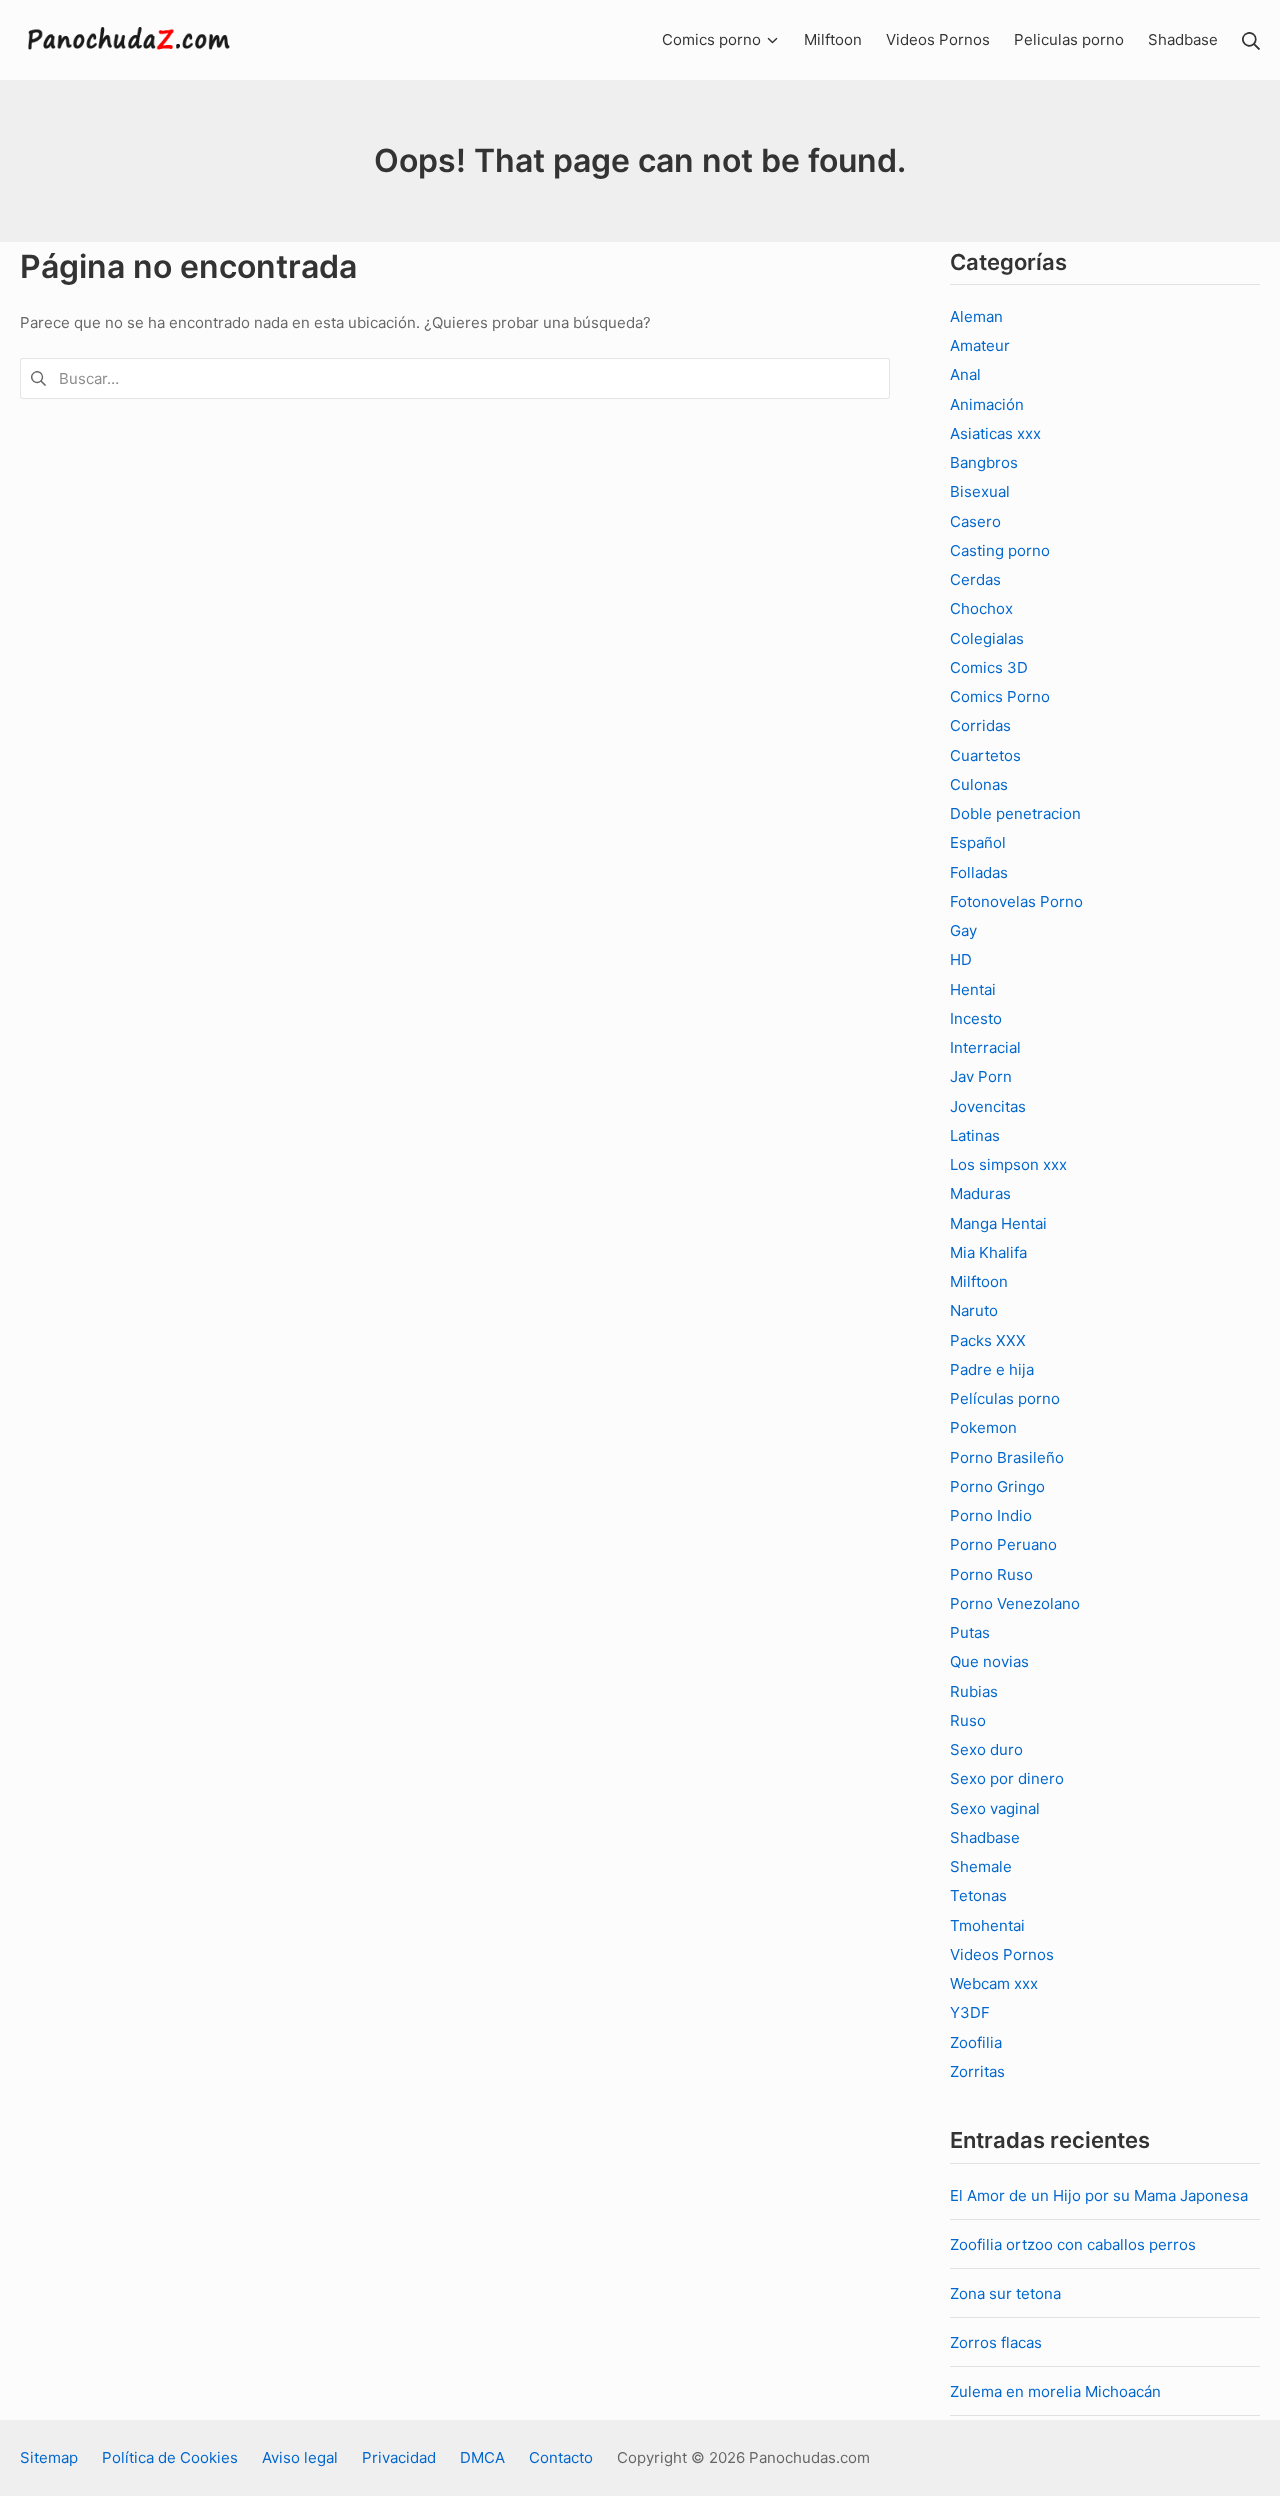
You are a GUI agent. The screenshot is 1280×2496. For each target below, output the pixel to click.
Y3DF (970, 2012)
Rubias (974, 1691)
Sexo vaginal (995, 1808)
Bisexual (980, 491)
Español (978, 842)
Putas (970, 1632)
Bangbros (984, 462)
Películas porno (1005, 1398)
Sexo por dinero (1007, 1778)
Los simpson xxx (1008, 1164)
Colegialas (987, 638)
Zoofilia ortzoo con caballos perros (1073, 2244)
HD (961, 959)
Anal (965, 374)
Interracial (985, 1047)
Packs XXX (988, 1340)
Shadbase (985, 1837)
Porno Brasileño (1007, 1457)
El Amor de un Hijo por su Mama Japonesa (1099, 2195)
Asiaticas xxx (995, 433)
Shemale (981, 1866)
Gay (963, 930)
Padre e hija (992, 1369)
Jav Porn (981, 1076)
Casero (975, 521)
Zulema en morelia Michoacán (1055, 2391)
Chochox (981, 608)
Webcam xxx (994, 1983)
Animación (987, 404)
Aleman (976, 316)
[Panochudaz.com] (130, 40)
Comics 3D (989, 667)
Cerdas (975, 579)
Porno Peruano (1003, 1544)
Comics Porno (1000, 696)
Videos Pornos (1002, 1954)
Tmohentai (987, 1925)
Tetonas (978, 1895)
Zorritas (977, 2071)
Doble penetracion (1015, 813)
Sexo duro (986, 1749)
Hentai (973, 989)
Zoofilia (976, 2042)
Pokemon (983, 1427)
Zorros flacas (996, 2342)
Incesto (976, 1018)
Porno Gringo (997, 1486)
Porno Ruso (991, 1574)
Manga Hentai (998, 1223)
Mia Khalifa (988, 1252)
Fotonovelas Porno (1016, 901)
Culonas (979, 784)
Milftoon (979, 1281)
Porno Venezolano (1015, 1603)
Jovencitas (988, 1106)
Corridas (980, 725)
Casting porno (1000, 550)
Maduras (980, 1193)
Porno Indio (991, 1515)
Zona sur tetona (1005, 2293)
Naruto (974, 1310)
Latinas (975, 1135)
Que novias (989, 1661)
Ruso (968, 1720)
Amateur (980, 345)
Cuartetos (985, 755)
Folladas (979, 872)
